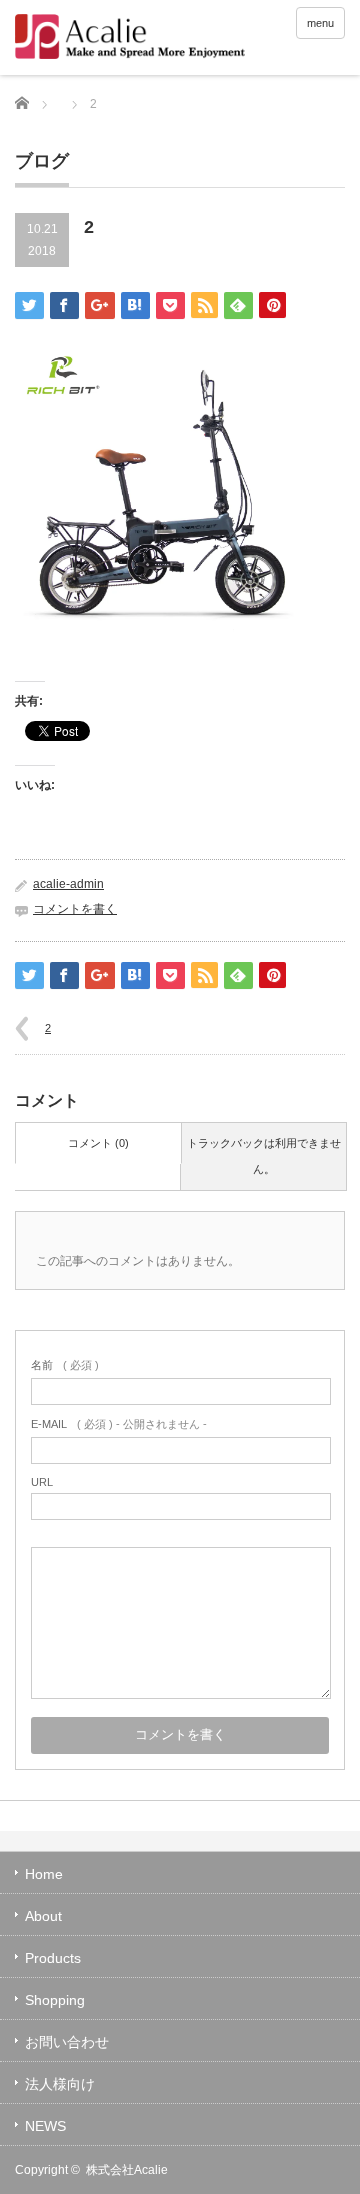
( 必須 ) (65, 1365)
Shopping (55, 2000)
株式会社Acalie (127, 2170)
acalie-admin (68, 884)
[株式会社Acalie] (159, 39)
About (43, 1916)
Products (53, 1958)
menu (320, 23)
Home (44, 1874)
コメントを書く (75, 909)
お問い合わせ (67, 2042)
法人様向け (60, 2084)
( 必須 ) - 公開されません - (119, 1424)
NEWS (45, 2126)
